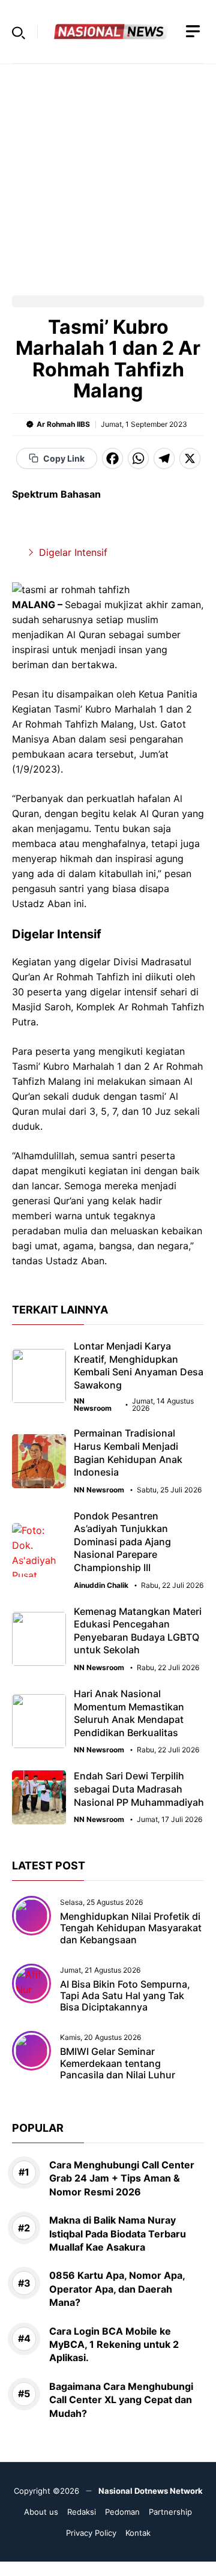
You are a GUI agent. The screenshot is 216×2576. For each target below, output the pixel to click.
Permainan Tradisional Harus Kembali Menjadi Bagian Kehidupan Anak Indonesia (128, 1452)
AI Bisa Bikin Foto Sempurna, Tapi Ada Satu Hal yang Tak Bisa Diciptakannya (125, 1995)
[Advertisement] (108, 172)
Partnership (170, 2512)
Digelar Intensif (73, 552)
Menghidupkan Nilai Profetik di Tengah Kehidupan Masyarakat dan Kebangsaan (131, 1928)
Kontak (138, 2533)
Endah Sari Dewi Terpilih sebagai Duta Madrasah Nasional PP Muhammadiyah (139, 1789)
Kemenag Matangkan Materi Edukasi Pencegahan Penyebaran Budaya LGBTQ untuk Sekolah (138, 1631)
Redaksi (82, 2512)
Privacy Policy (91, 2533)
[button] (19, 32)
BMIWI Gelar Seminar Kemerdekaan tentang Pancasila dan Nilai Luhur (118, 2063)
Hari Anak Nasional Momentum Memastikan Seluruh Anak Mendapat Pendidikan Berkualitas (129, 1713)
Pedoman (122, 2512)
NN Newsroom (93, 1405)
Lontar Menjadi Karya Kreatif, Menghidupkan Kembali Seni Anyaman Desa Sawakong (139, 1365)
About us (41, 2512)
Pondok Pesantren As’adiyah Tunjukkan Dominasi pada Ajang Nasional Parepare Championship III (122, 1542)
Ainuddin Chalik (101, 1585)
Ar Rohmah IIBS (63, 424)
